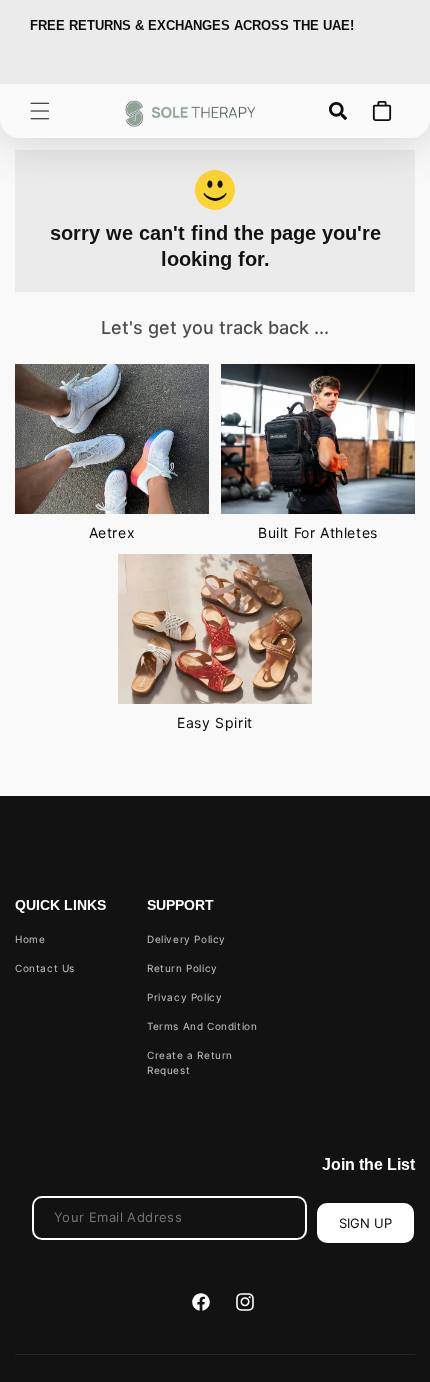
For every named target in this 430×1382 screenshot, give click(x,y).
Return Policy (182, 968)
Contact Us (45, 968)
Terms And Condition (202, 1026)
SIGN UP (365, 1223)
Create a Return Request (190, 1062)
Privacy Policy (184, 997)
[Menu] (40, 111)
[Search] (338, 111)
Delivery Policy (186, 939)
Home (30, 939)
